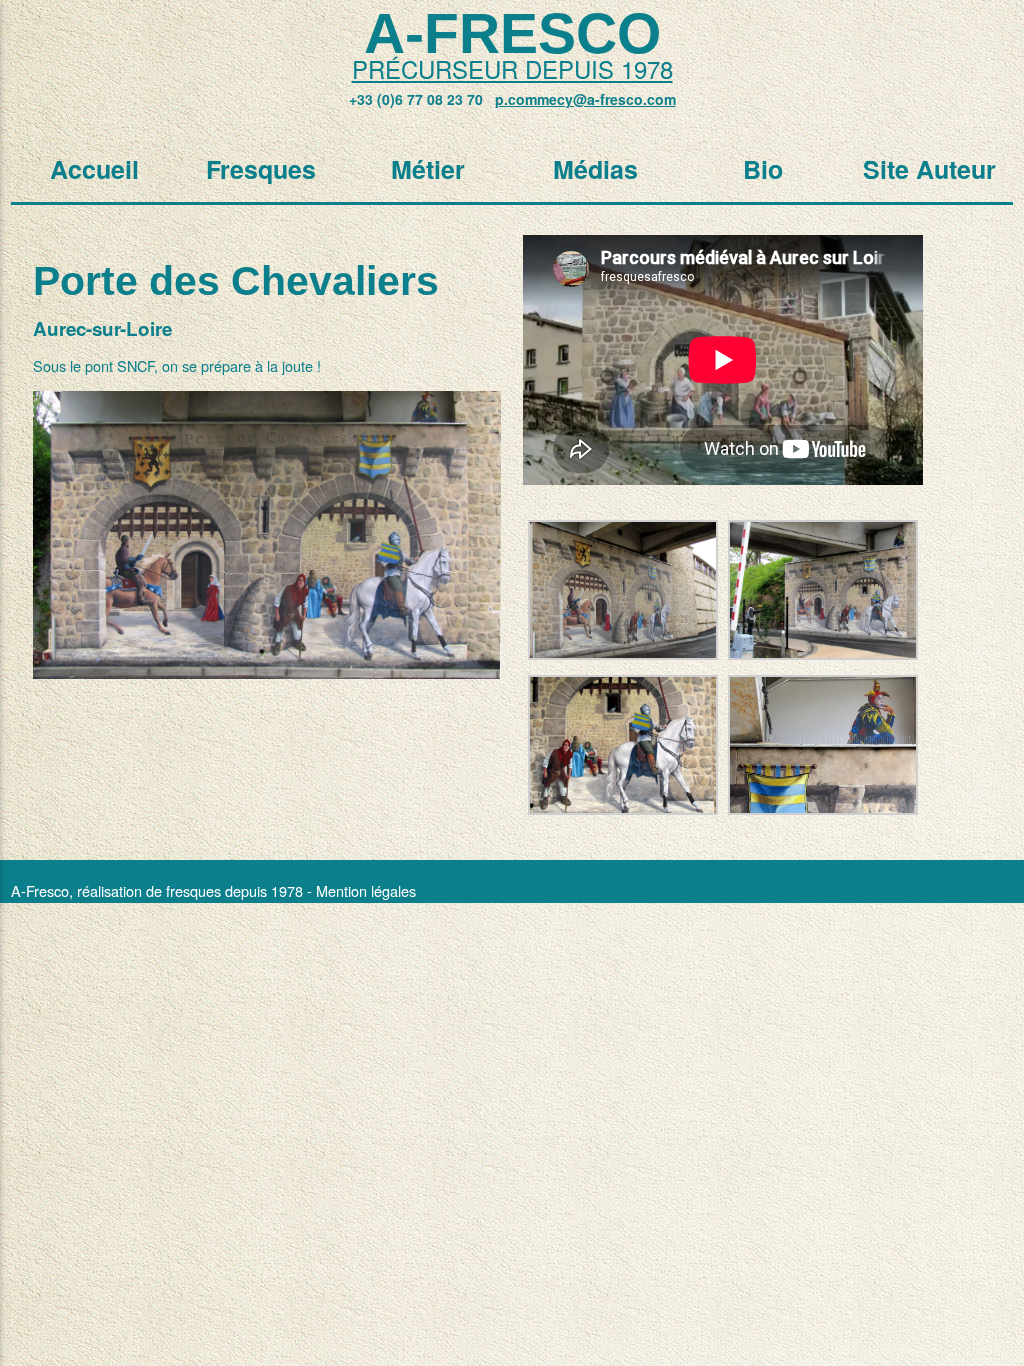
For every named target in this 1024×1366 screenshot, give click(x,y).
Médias (595, 169)
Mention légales (366, 890)
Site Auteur (929, 169)
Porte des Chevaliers (236, 281)
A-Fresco (512, 33)
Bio (763, 169)
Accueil (94, 169)
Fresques (261, 169)
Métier (428, 169)
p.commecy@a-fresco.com (585, 99)
